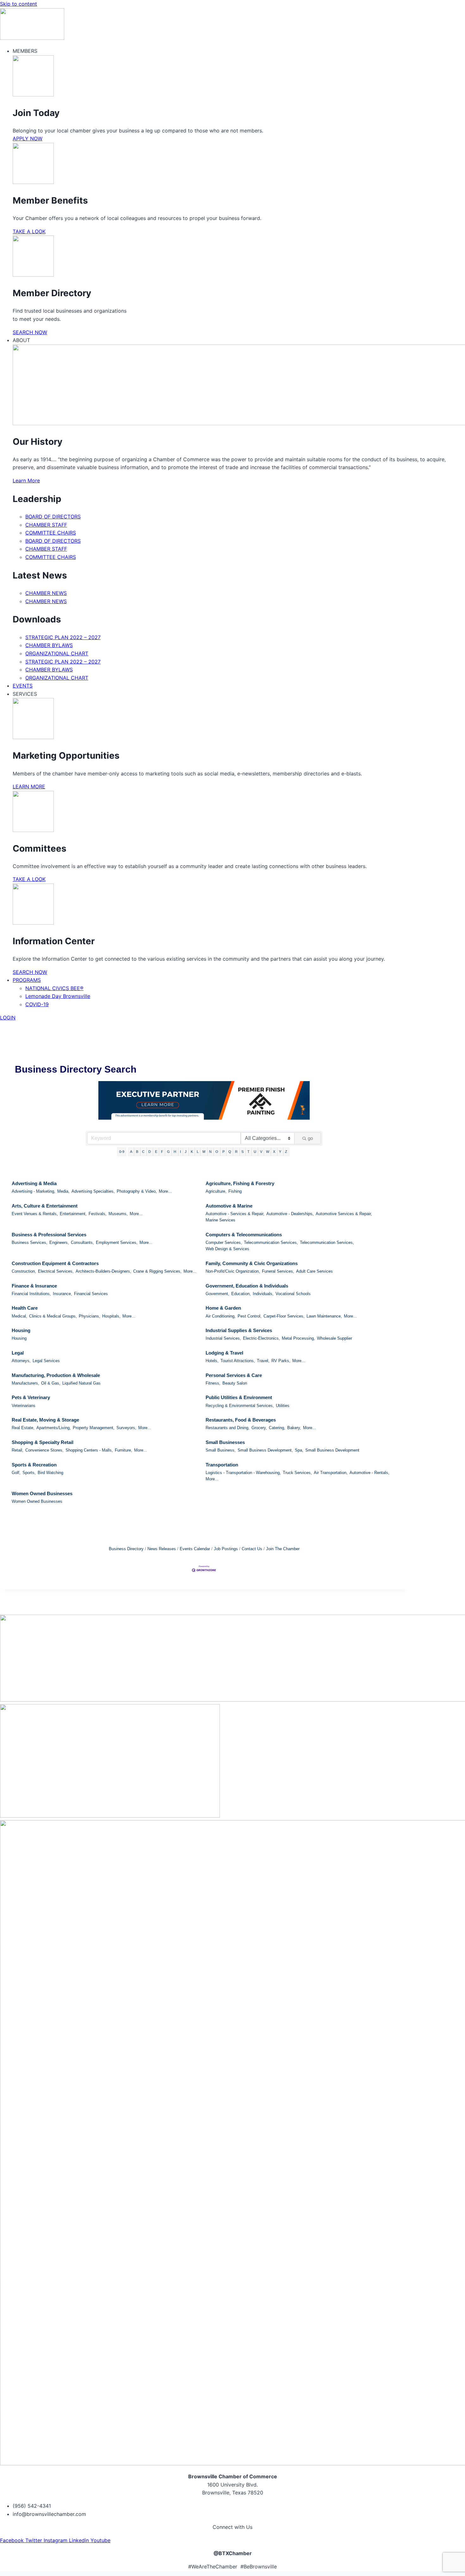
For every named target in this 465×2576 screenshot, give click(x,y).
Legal (18, 1353)
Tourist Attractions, (238, 1361)
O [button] (217, 1152)
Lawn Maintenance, (324, 1316)
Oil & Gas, (51, 1383)
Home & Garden (223, 1308)
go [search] (310, 1138)
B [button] (137, 1152)
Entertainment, (73, 1214)
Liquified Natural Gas (81, 1383)
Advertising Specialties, (93, 1191)
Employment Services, (117, 1242)
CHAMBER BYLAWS (49, 645)
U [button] (255, 1152)
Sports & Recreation (34, 1465)
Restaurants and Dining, (228, 1428)
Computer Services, (224, 1242)
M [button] (204, 1152)
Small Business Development (332, 1450)
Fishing (235, 1191)
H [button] (175, 1152)
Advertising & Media (34, 1183)
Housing (21, 1330)
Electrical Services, (56, 1271)
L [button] (198, 1152)
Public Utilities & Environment (239, 1397)
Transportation (222, 1465)
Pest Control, (250, 1316)
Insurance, (62, 1294)
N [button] (210, 1152)
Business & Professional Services (49, 1235)
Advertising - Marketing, (34, 1191)
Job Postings (226, 1549)
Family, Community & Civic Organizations (252, 1263)
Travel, (263, 1361)
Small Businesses (225, 1442)
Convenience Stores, (44, 1450)
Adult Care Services (314, 1271)
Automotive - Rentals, (369, 1473)
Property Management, (94, 1428)
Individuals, (263, 1294)
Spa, (299, 1450)
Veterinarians (24, 1406)
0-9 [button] (122, 1152)
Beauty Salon (235, 1383)
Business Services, (30, 1242)
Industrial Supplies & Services (239, 1330)
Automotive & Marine (229, 1206)
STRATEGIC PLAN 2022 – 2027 (63, 637)
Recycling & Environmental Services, (240, 1406)
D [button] (150, 1152)
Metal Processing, (298, 1338)
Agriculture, (216, 1191)
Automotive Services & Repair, (344, 1214)
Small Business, (221, 1450)
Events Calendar (195, 1549)
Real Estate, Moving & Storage (45, 1420)
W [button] (268, 1152)
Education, (241, 1294)
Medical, (19, 1316)
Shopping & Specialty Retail (43, 1442)
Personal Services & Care (234, 1375)
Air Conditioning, (221, 1316)
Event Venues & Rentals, (35, 1214)
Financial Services (91, 1294)
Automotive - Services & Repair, (235, 1214)
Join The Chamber (283, 1549)
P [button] (223, 1152)
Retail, (18, 1450)
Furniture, (124, 1450)
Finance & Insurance (34, 1286)
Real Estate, (23, 1428)
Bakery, (294, 1428)
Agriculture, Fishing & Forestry (240, 1183)
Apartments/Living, (54, 1428)
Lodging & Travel (224, 1353)
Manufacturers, (25, 1383)
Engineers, (59, 1242)
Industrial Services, (223, 1338)
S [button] (242, 1152)
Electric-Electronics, (261, 1338)
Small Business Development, (265, 1450)
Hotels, (212, 1361)
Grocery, (259, 1428)
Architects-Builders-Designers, (103, 1271)
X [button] (274, 1152)
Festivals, (98, 1214)
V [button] (261, 1152)
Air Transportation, (331, 1473)
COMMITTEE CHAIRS (51, 533)
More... (165, 1191)
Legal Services (46, 1361)
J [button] (186, 1152)
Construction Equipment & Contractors (55, 1263)
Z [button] (286, 1152)
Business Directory (126, 1549)
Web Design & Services (227, 1249)
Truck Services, (297, 1473)
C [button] (143, 1152)
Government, (217, 1294)
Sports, (29, 1473)
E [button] (156, 1152)
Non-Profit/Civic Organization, (233, 1271)
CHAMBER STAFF (46, 525)
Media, (63, 1191)
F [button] (162, 1152)
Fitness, (213, 1383)
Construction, (24, 1271)
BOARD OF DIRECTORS (53, 517)
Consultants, (82, 1242)
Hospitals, (111, 1316)
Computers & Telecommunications (244, 1235)
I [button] (180, 1152)
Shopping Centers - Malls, (89, 1450)
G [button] (168, 1152)
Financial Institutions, (31, 1294)
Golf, (16, 1473)
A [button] (131, 1152)
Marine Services (220, 1220)
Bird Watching (50, 1473)
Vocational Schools (293, 1294)
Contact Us (252, 1549)
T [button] (248, 1152)
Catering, (277, 1428)
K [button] (192, 1152)
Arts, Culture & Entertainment (45, 1206)
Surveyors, (126, 1428)
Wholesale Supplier (335, 1338)
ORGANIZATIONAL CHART (57, 653)
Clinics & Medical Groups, (53, 1316)
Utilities (283, 1406)
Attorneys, (21, 1361)
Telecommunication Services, (271, 1242)
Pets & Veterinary (31, 1397)
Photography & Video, (137, 1191)
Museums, (118, 1214)
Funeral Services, (278, 1271)
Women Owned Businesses (42, 1493)
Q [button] (230, 1152)
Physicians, (90, 1316)
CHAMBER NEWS (46, 593)
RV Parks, (281, 1361)
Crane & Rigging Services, (157, 1271)
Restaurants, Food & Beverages (241, 1420)
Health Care (25, 1308)
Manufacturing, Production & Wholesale (56, 1375)
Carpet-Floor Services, (284, 1316)
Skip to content (19, 4)
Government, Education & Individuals (247, 1286)
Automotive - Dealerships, (290, 1214)
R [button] (236, 1152)
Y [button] (280, 1152)
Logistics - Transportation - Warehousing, (243, 1473)
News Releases (162, 1549)
